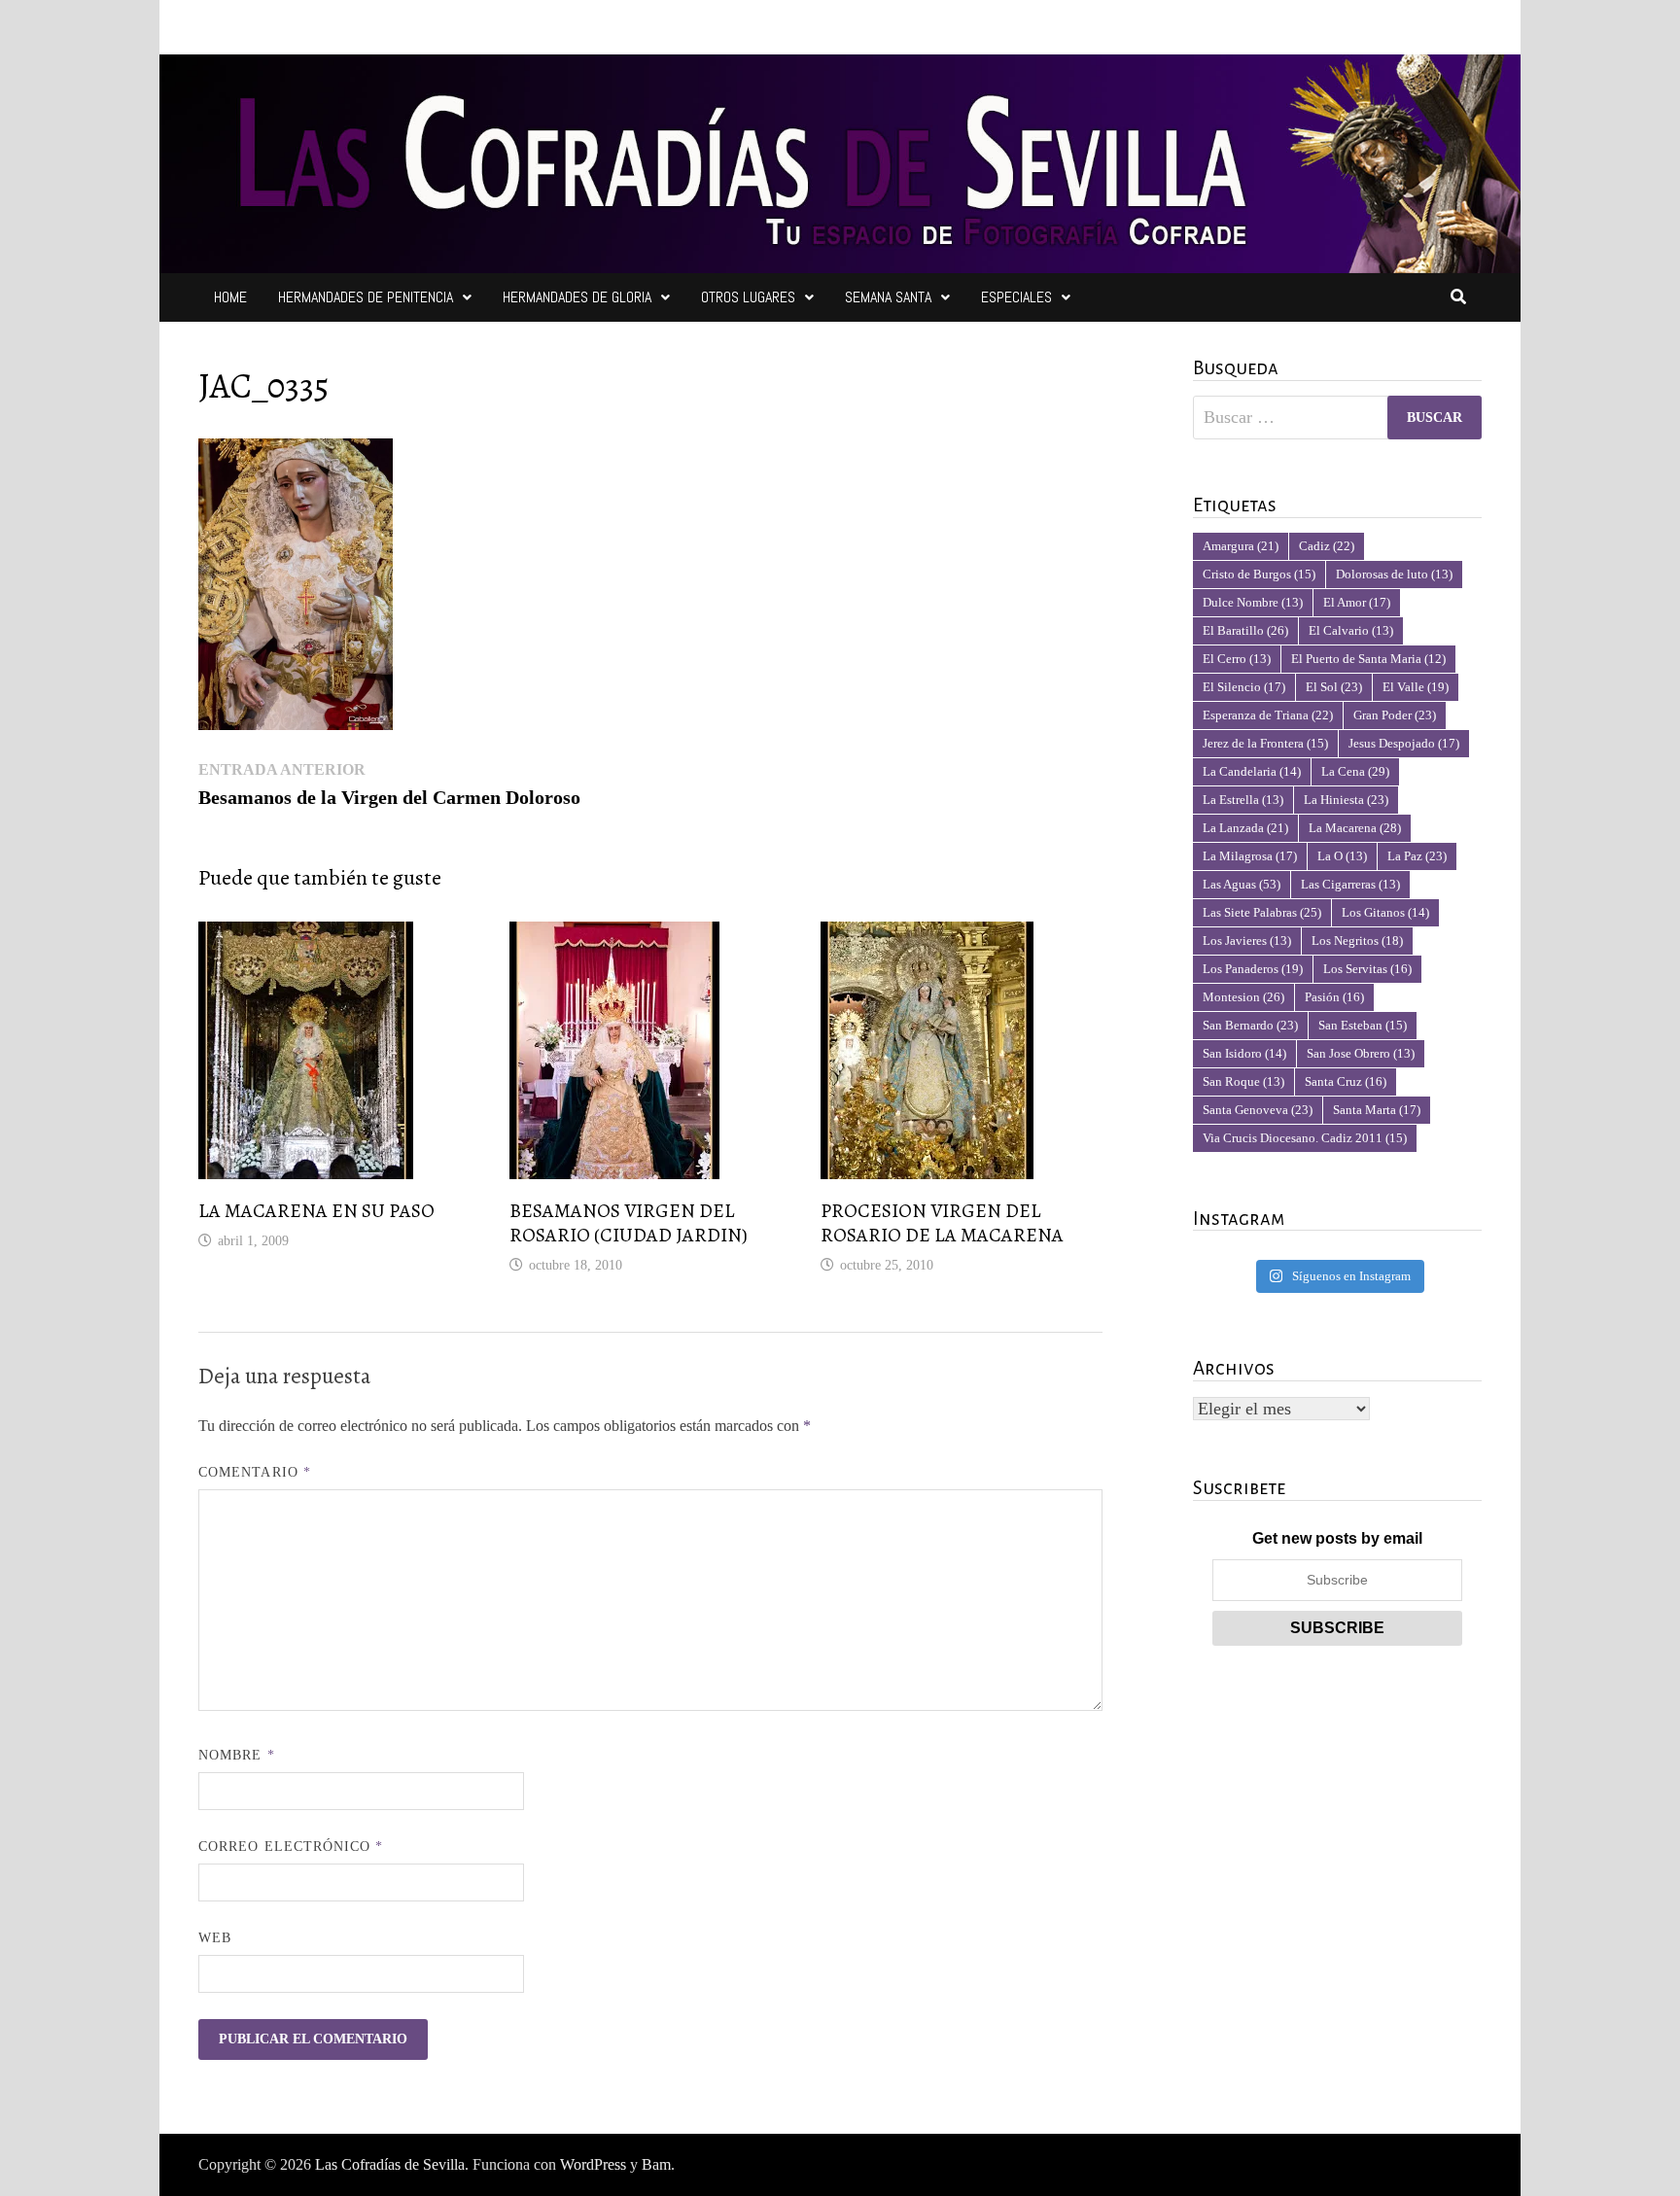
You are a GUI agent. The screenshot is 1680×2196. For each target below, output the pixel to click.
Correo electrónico (291, 1847)
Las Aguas (1242, 884)
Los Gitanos (1385, 912)
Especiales (1016, 297)
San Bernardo (1250, 1025)
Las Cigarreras (1350, 884)
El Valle (1416, 687)
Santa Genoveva (1258, 1110)
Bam (656, 2164)
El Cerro (1237, 659)
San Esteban (1363, 1025)
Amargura (1241, 546)
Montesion (1243, 997)
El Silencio (1244, 687)
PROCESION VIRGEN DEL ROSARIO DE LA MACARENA (942, 1223)
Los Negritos (1357, 941)
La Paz (1417, 856)
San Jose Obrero (1361, 1053)
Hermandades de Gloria (577, 297)
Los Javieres (1247, 941)
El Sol (1334, 687)
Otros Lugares (748, 297)
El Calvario (1351, 630)
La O (1342, 856)
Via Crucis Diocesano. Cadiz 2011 (1305, 1138)
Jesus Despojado (1404, 743)
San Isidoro (1244, 1053)
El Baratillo (1245, 630)
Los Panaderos (1253, 969)
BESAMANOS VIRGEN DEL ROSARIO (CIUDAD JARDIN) (629, 1223)
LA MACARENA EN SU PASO (316, 1211)
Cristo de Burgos (1259, 574)
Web (215, 1938)
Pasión (1334, 997)
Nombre (237, 1755)
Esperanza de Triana (1268, 715)
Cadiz (1327, 546)
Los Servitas (1367, 969)
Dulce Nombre (1253, 602)
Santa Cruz (1346, 1081)
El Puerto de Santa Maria (1368, 659)
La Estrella (1243, 800)
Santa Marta (1377, 1110)
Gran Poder (1395, 715)
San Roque (1243, 1081)
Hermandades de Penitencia (366, 297)
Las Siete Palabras (1262, 912)
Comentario (255, 1472)
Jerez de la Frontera (1265, 743)
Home (230, 297)
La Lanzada (1245, 828)
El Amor (1357, 602)
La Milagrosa (1250, 856)
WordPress (593, 2164)
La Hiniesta (1346, 800)
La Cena (1355, 771)
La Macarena (1355, 828)
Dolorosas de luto (1394, 574)
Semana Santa (888, 297)
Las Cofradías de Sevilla (390, 2164)
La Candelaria (1252, 771)
